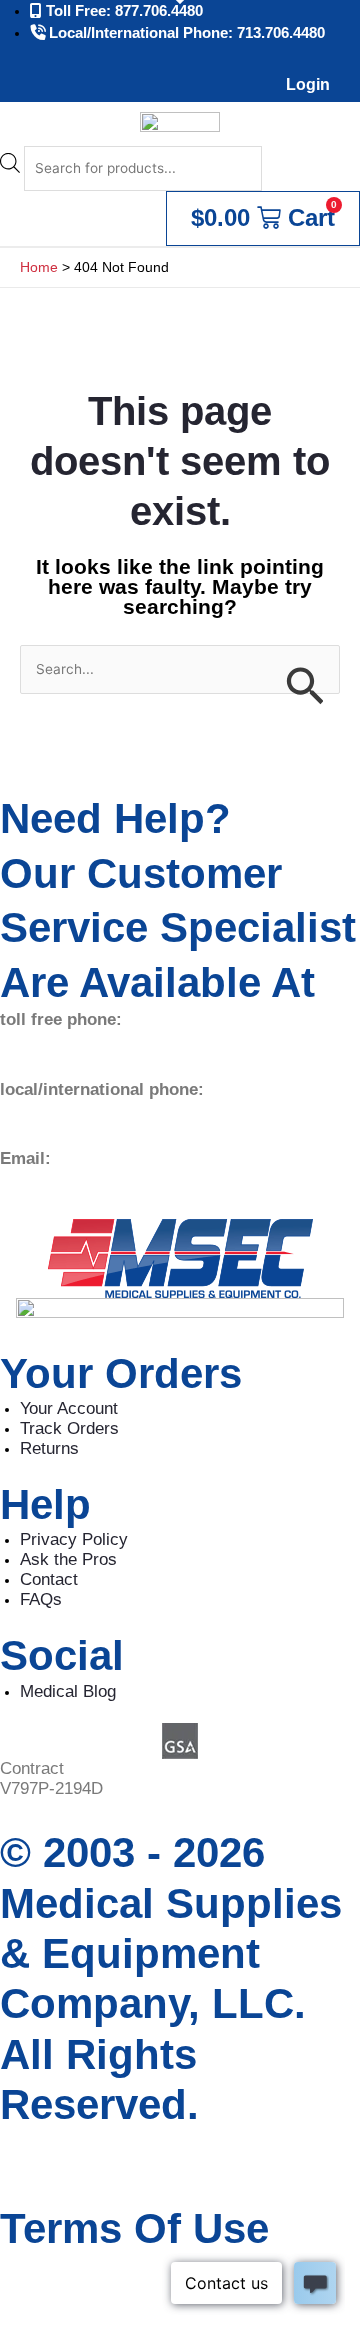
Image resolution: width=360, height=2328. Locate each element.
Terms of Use (134, 2228)
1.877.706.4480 (57, 1039)
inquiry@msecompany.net (97, 1178)
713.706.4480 (50, 1109)
